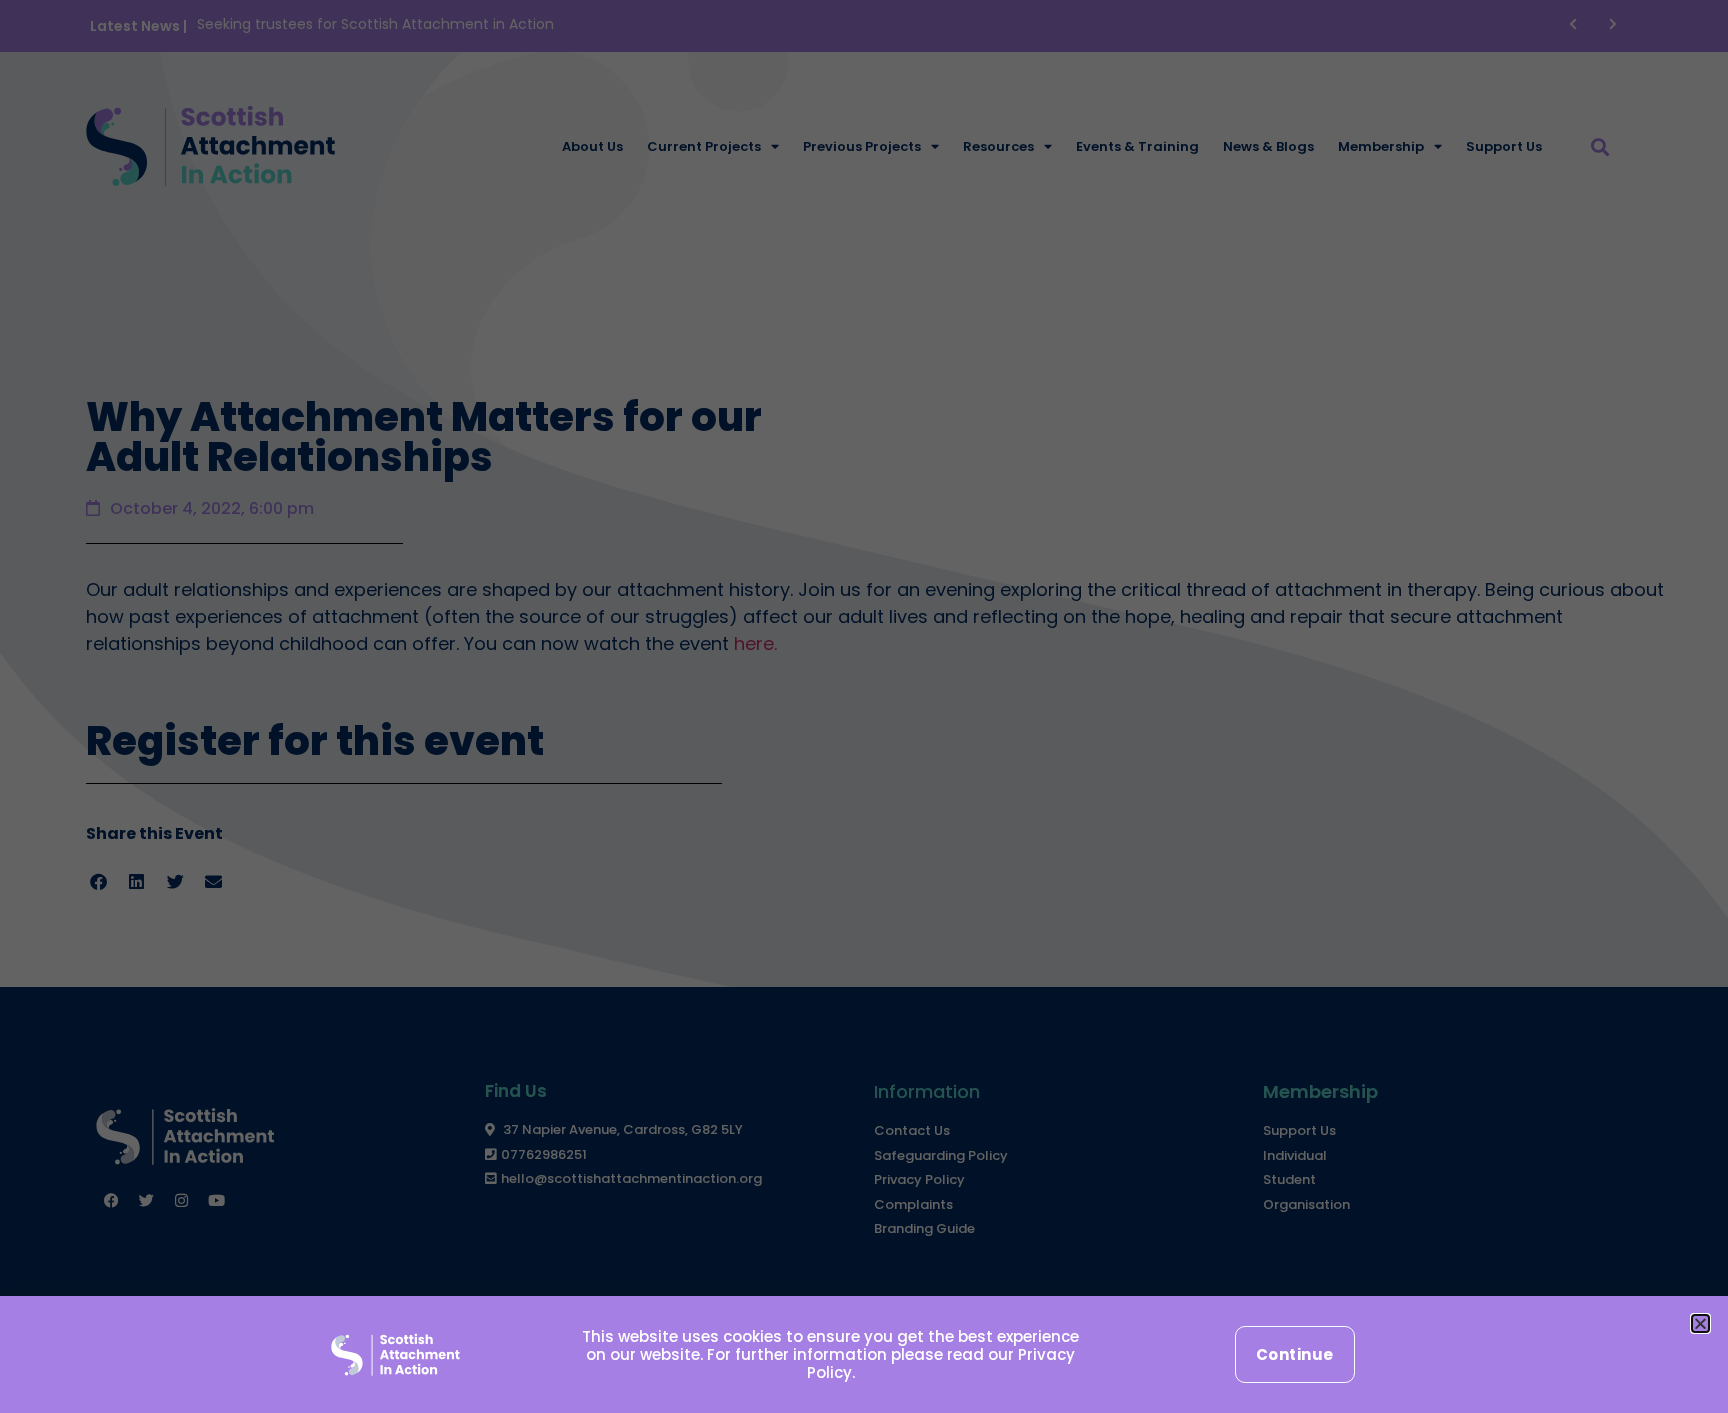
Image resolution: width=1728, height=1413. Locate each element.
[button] (1700, 1323)
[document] (864, 706)
